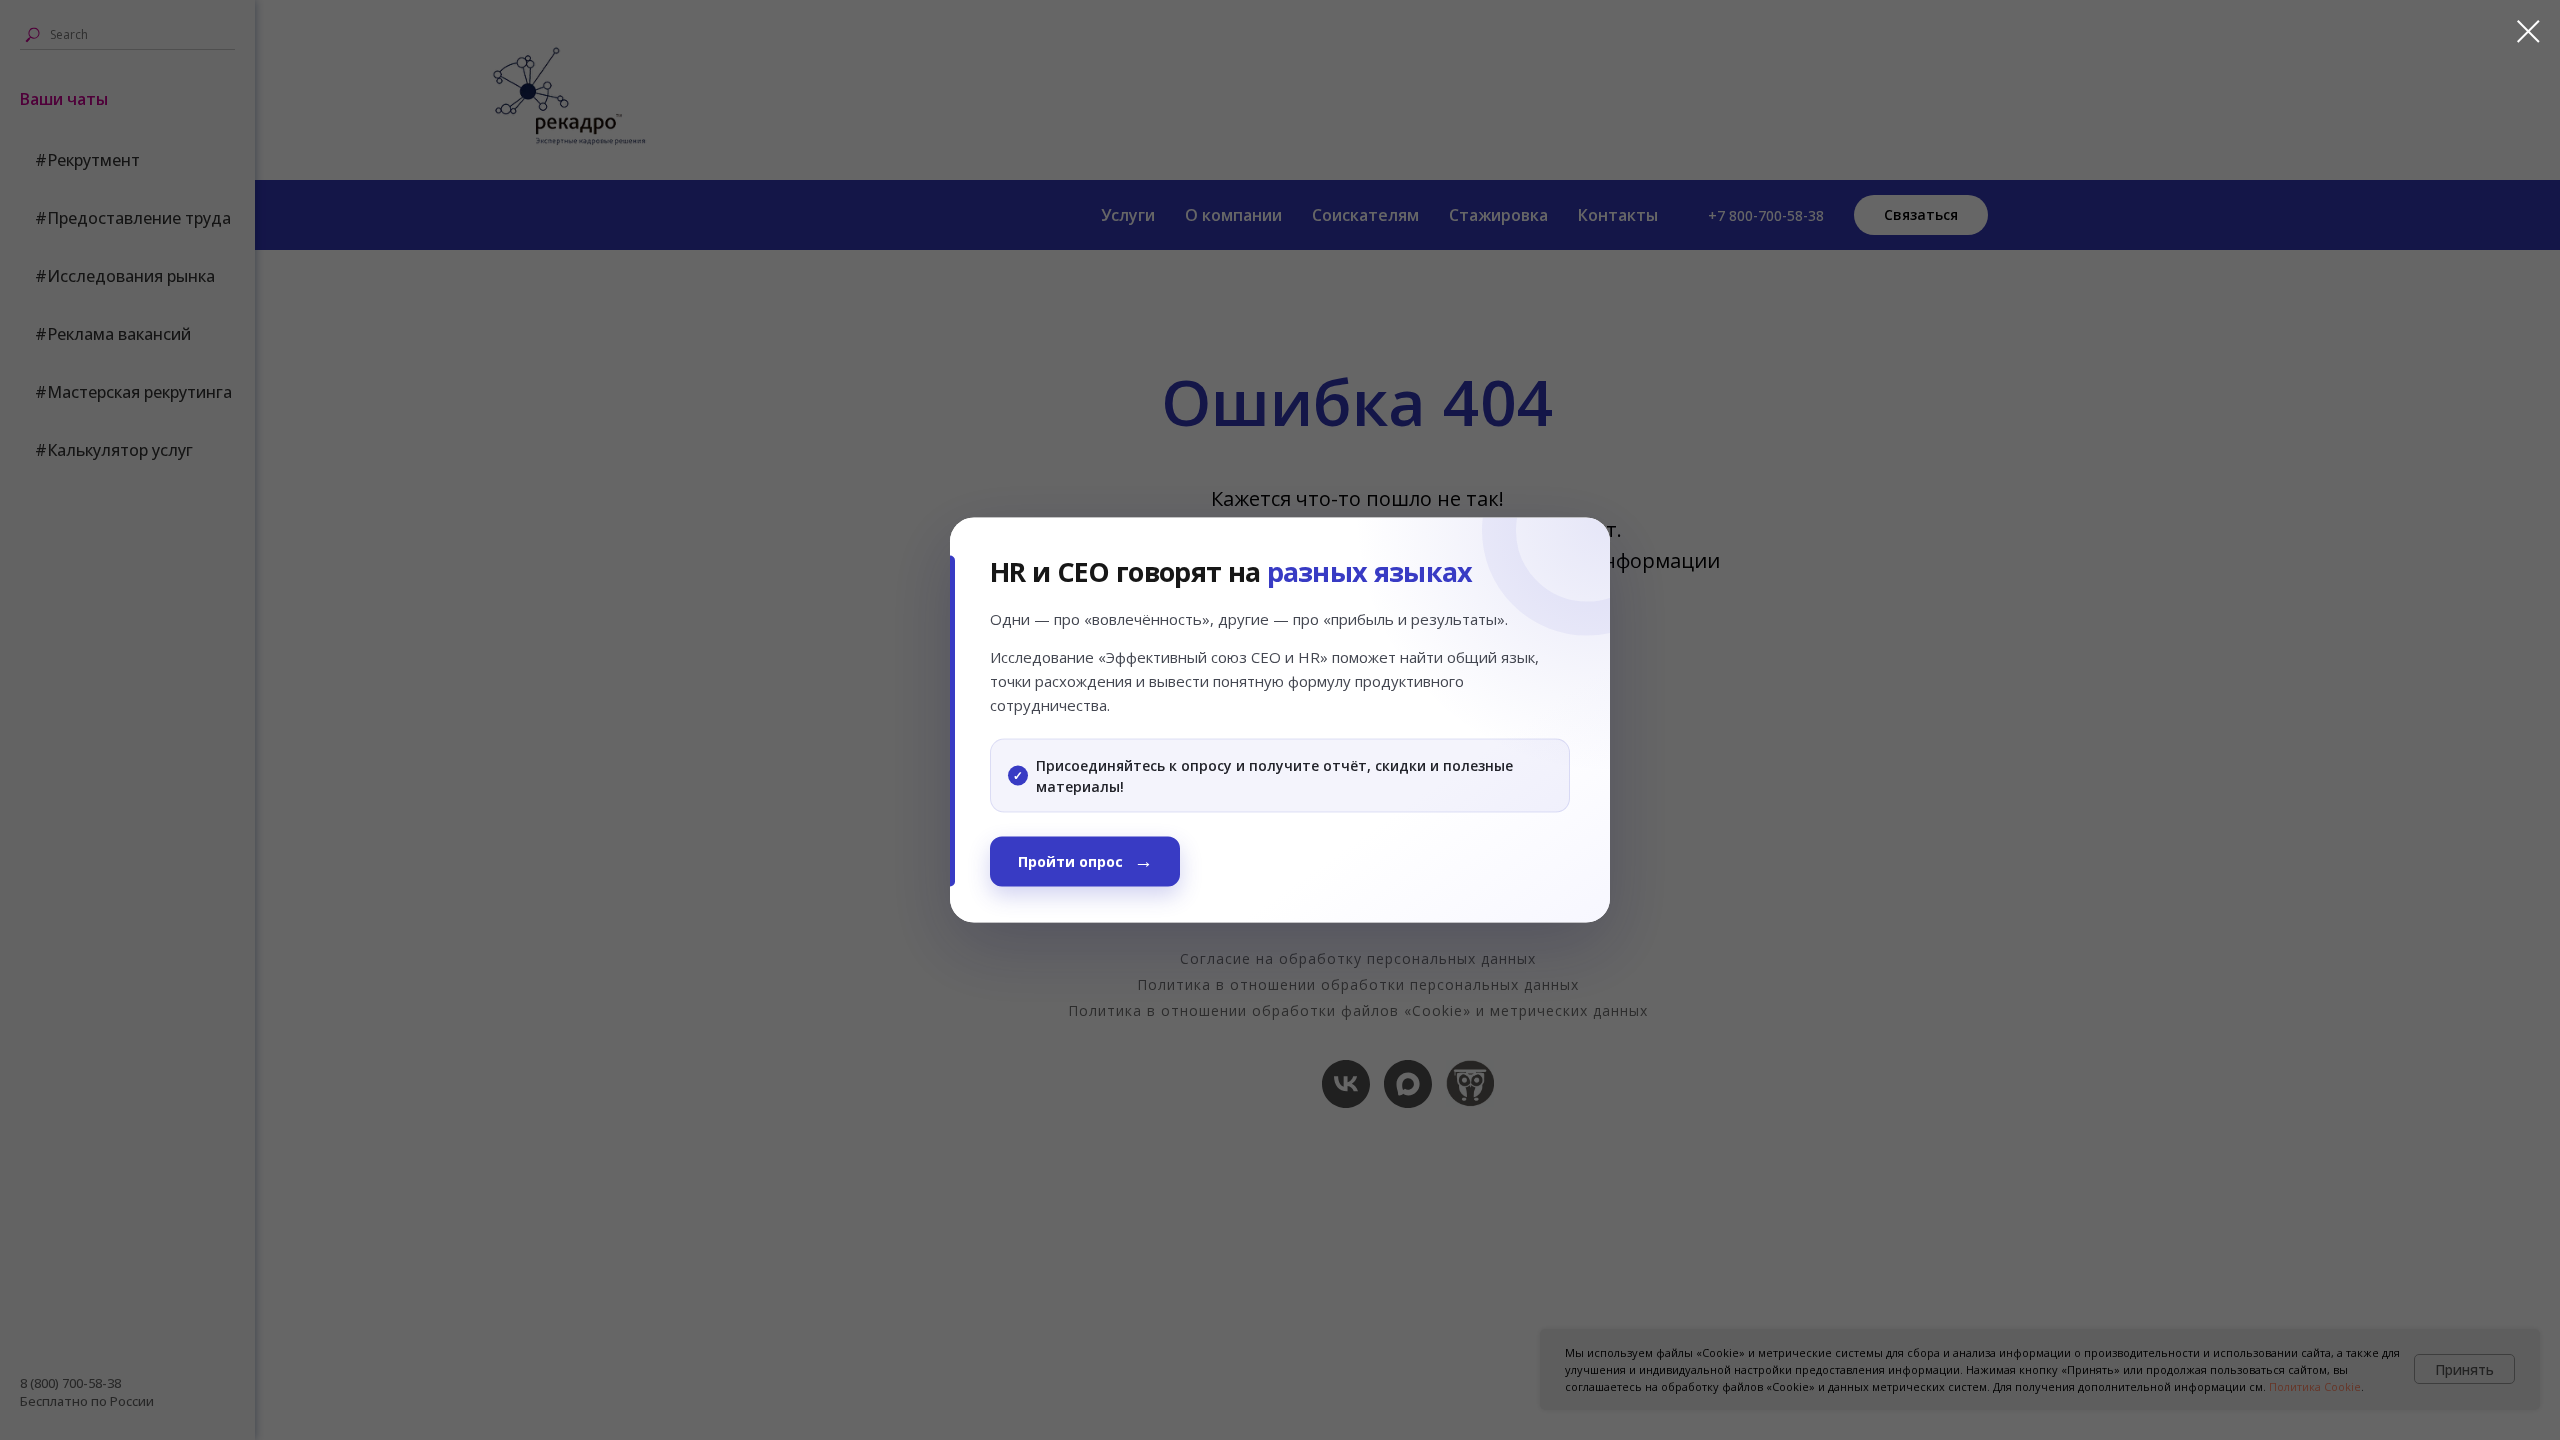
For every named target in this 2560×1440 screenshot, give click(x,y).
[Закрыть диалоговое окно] (2518, 31)
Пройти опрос (1070, 860)
